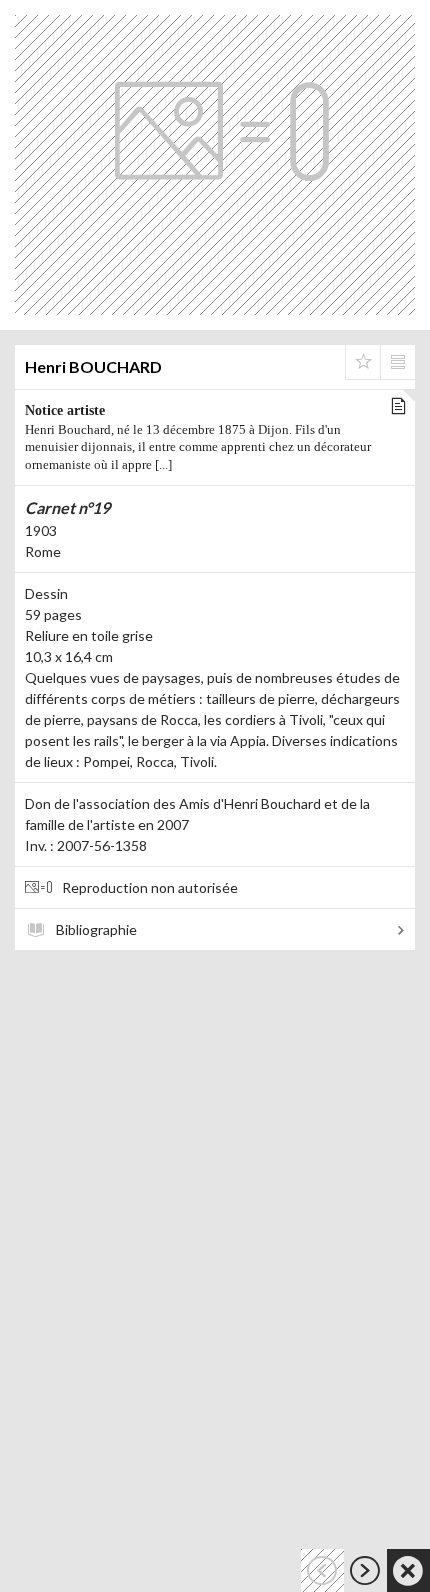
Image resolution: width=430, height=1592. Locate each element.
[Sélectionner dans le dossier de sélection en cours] (363, 362)
